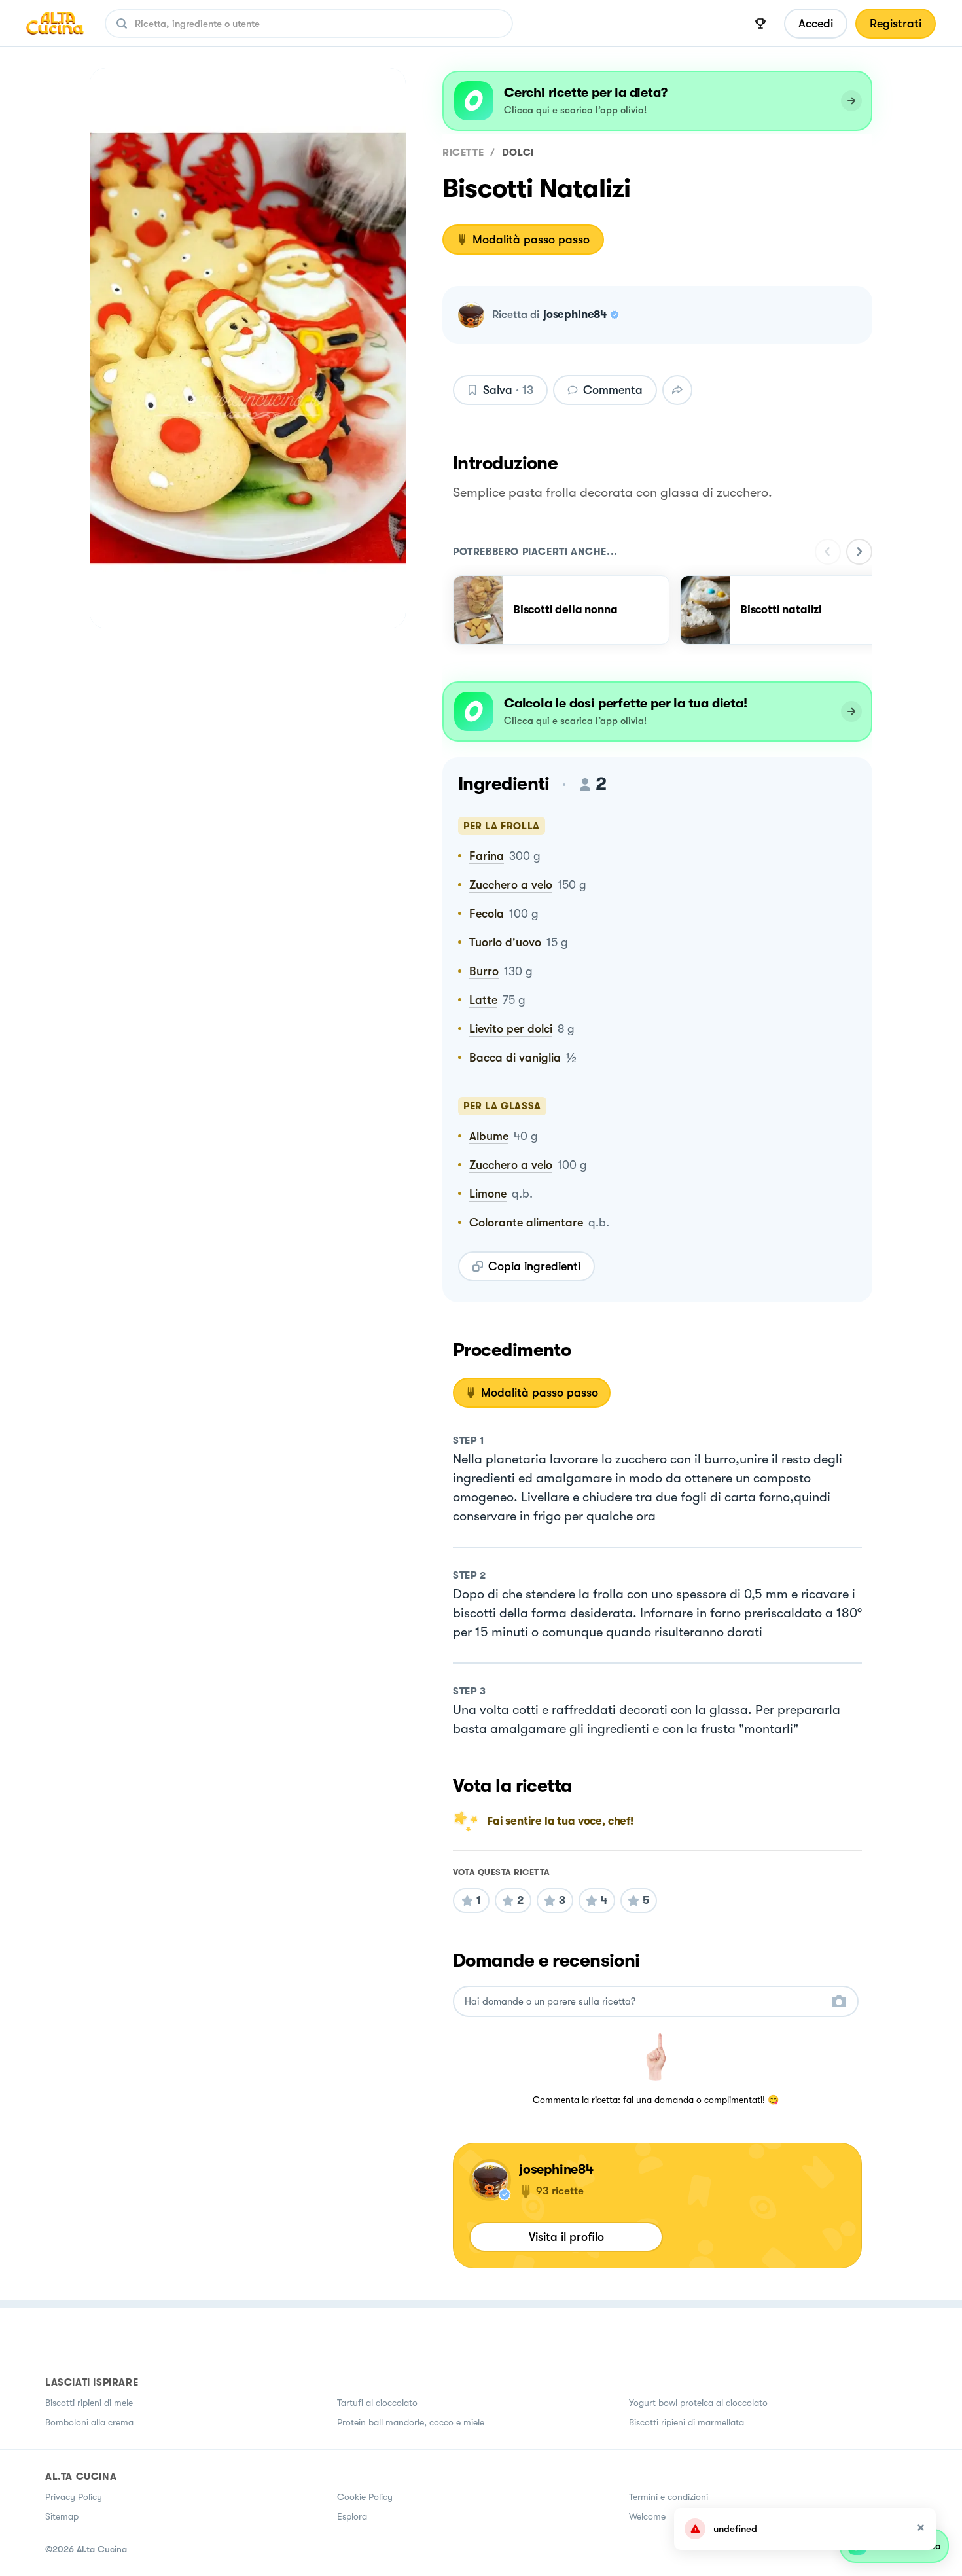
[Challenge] (760, 24)
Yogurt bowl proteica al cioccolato (698, 2403)
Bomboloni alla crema (89, 2422)
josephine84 (575, 314)
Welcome (647, 2516)
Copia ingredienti (534, 1266)
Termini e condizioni (668, 2497)
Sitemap (62, 2516)
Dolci (518, 152)
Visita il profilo (566, 2237)
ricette (463, 152)
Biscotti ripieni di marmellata (686, 2422)
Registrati (896, 24)
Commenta (613, 390)
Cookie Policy (365, 2497)
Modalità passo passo (531, 240)
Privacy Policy (74, 2497)
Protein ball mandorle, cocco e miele (411, 2422)
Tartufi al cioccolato (377, 2403)
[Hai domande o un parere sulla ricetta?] (644, 2002)
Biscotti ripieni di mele (89, 2403)
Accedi (816, 24)
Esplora (352, 2516)
